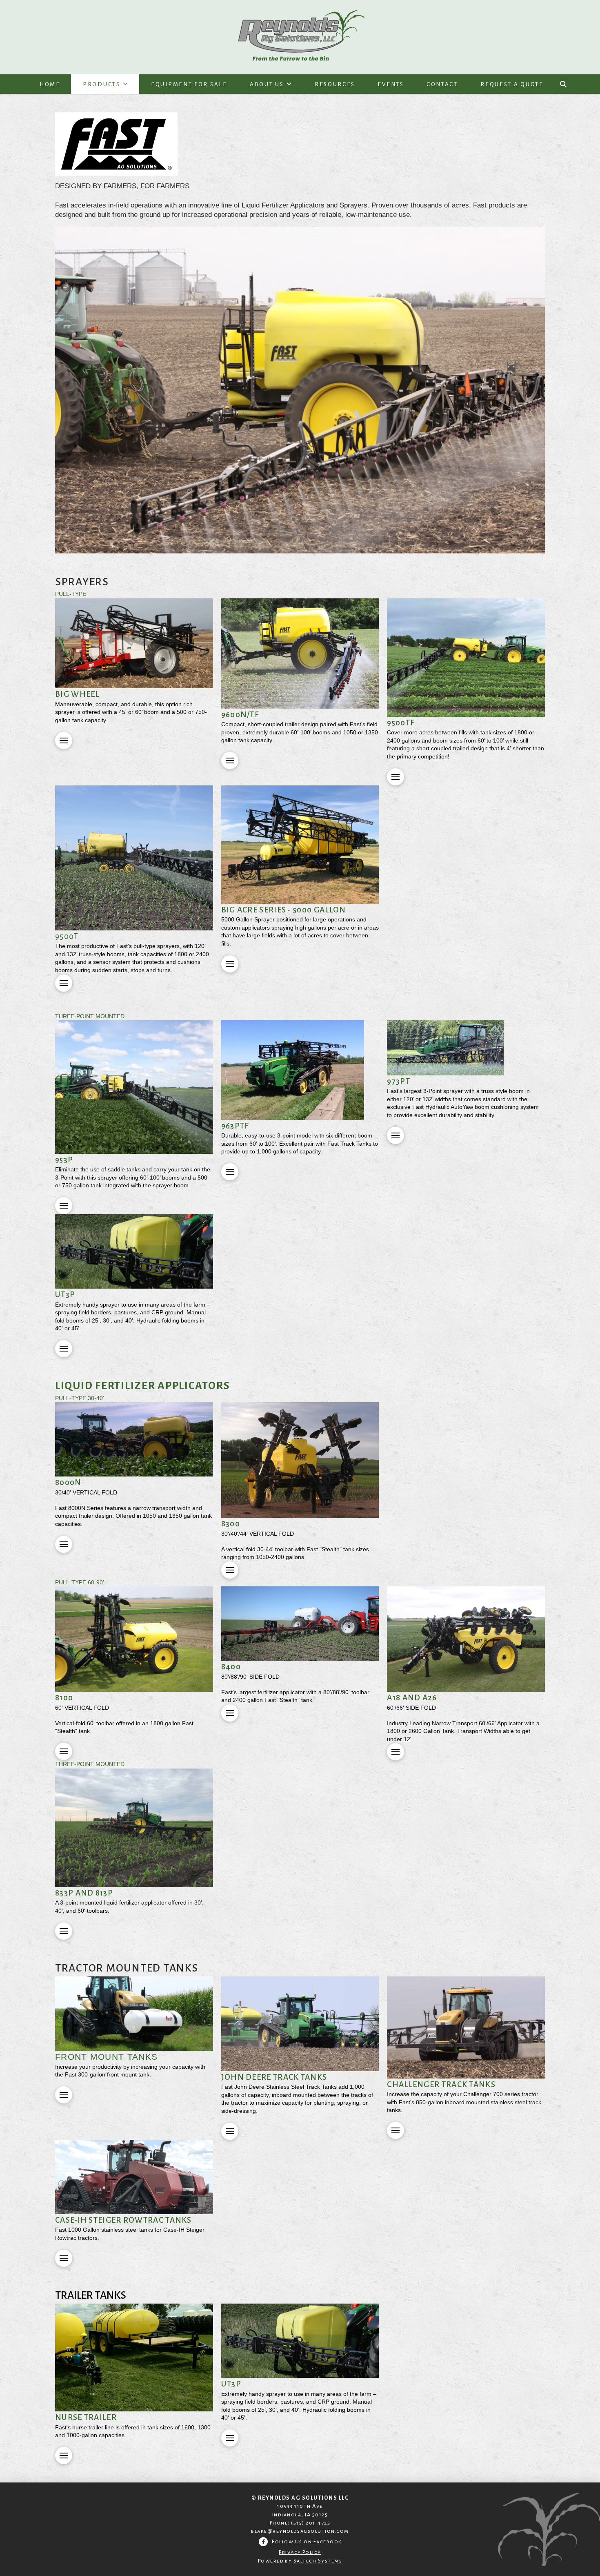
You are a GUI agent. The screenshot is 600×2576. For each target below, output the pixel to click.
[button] (563, 84)
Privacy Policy (300, 2552)
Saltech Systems (318, 2561)
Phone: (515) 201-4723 (300, 2523)
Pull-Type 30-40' (80, 1398)
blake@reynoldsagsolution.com (300, 2531)
